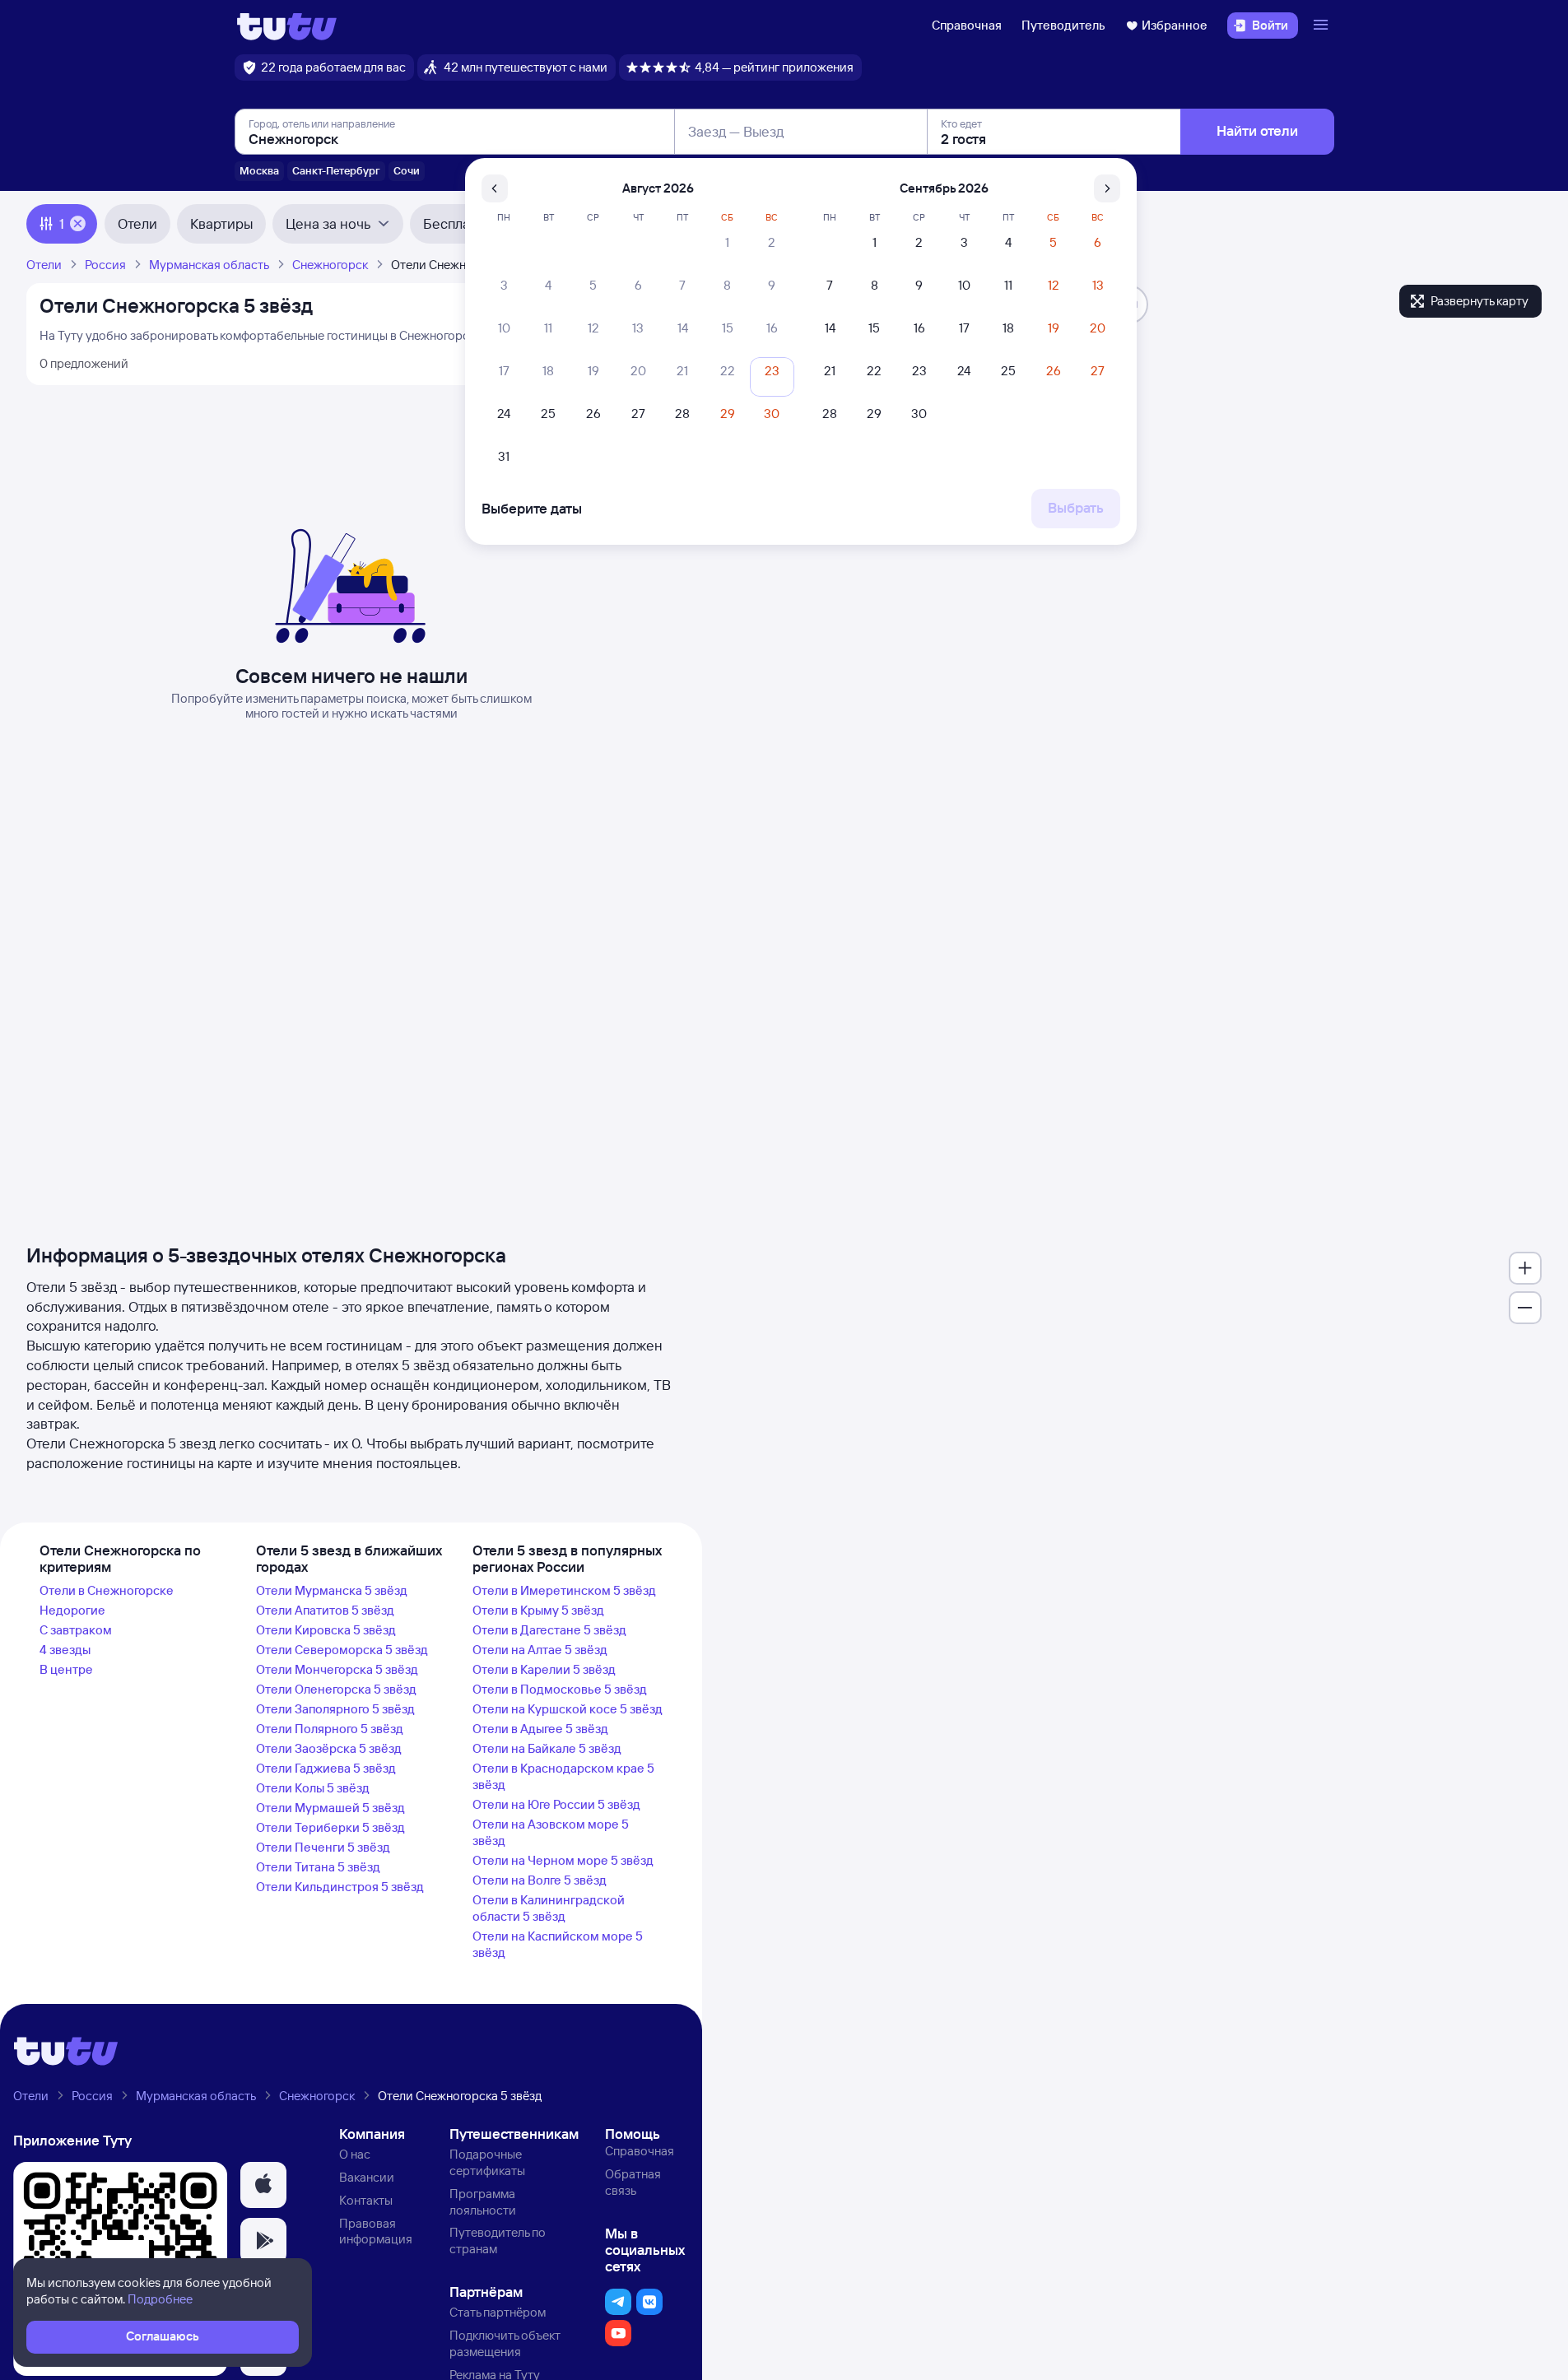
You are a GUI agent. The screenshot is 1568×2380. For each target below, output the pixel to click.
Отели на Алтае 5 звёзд (540, 1650)
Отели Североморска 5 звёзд (342, 1650)
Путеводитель (1063, 25)
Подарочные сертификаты (487, 2162)
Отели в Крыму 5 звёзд (538, 1610)
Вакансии (367, 2177)
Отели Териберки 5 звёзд (330, 1827)
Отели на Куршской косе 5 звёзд (568, 1709)
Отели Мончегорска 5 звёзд (337, 1669)
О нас (355, 2154)
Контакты (366, 2200)
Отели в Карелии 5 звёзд (544, 1669)
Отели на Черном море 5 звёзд (563, 1860)
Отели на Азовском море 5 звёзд (551, 1832)
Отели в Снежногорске (107, 1590)
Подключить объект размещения (505, 2343)
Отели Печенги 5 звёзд (323, 1847)
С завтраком (76, 1630)
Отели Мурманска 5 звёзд (332, 1590)
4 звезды (65, 1650)
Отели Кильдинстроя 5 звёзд (340, 1887)
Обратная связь (633, 2182)
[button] (263, 2185)
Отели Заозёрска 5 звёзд (329, 1748)
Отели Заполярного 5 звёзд (335, 1709)
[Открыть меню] (1323, 26)
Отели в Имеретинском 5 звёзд (564, 1590)
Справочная (967, 25)
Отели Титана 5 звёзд (318, 1867)
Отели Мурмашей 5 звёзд (330, 1808)
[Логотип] (287, 26)
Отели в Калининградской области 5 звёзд (549, 1908)
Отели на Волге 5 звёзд (540, 1880)
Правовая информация (376, 2231)
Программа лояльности (483, 2202)
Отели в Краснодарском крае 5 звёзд (563, 1776)
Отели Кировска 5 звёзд (326, 1630)
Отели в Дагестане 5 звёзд (549, 1630)
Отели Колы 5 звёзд (313, 1788)
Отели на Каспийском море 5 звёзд (558, 1944)
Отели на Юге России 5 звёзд (556, 1804)
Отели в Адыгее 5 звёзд (540, 1729)
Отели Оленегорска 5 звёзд (336, 1689)
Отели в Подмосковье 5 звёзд (560, 1689)
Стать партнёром (498, 2312)
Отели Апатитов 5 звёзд (325, 1610)
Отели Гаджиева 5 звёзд (326, 1768)
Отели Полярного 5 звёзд (330, 1729)
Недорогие (72, 1610)
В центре (66, 1669)
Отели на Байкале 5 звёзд (547, 1748)
